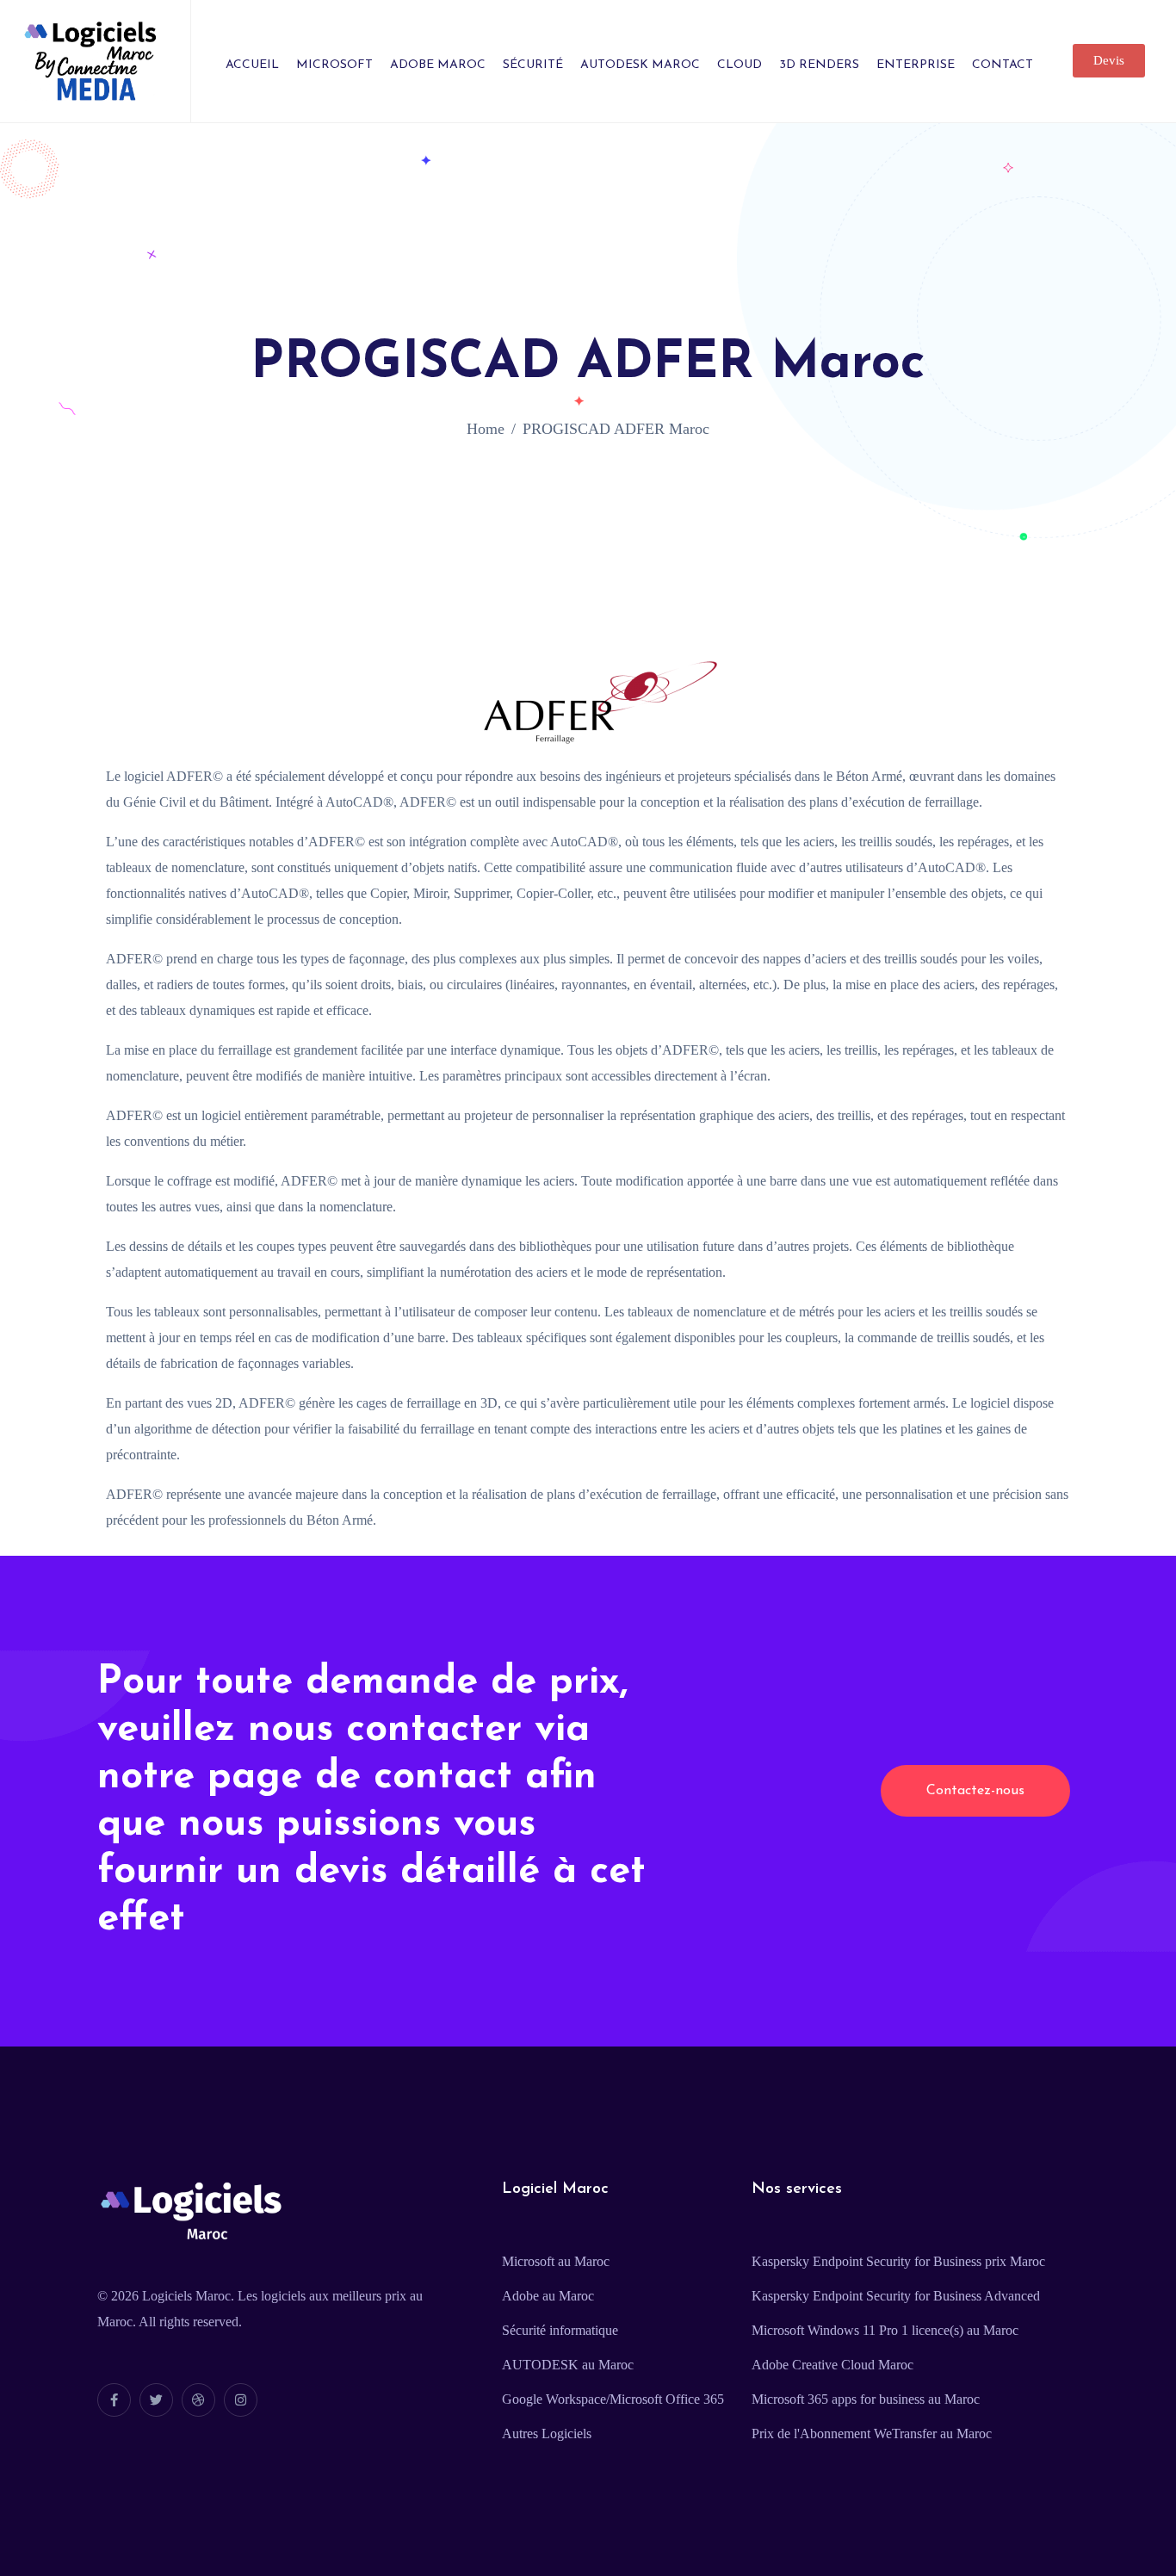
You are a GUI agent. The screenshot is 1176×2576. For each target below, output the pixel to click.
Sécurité (533, 65)
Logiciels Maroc (186, 2296)
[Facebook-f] (114, 2400)
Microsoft (334, 65)
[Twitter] (156, 2400)
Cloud (740, 65)
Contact (1003, 65)
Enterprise (916, 65)
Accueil (252, 65)
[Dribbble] (198, 2400)
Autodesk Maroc (640, 65)
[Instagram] (241, 2400)
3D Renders (819, 65)
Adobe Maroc (438, 65)
